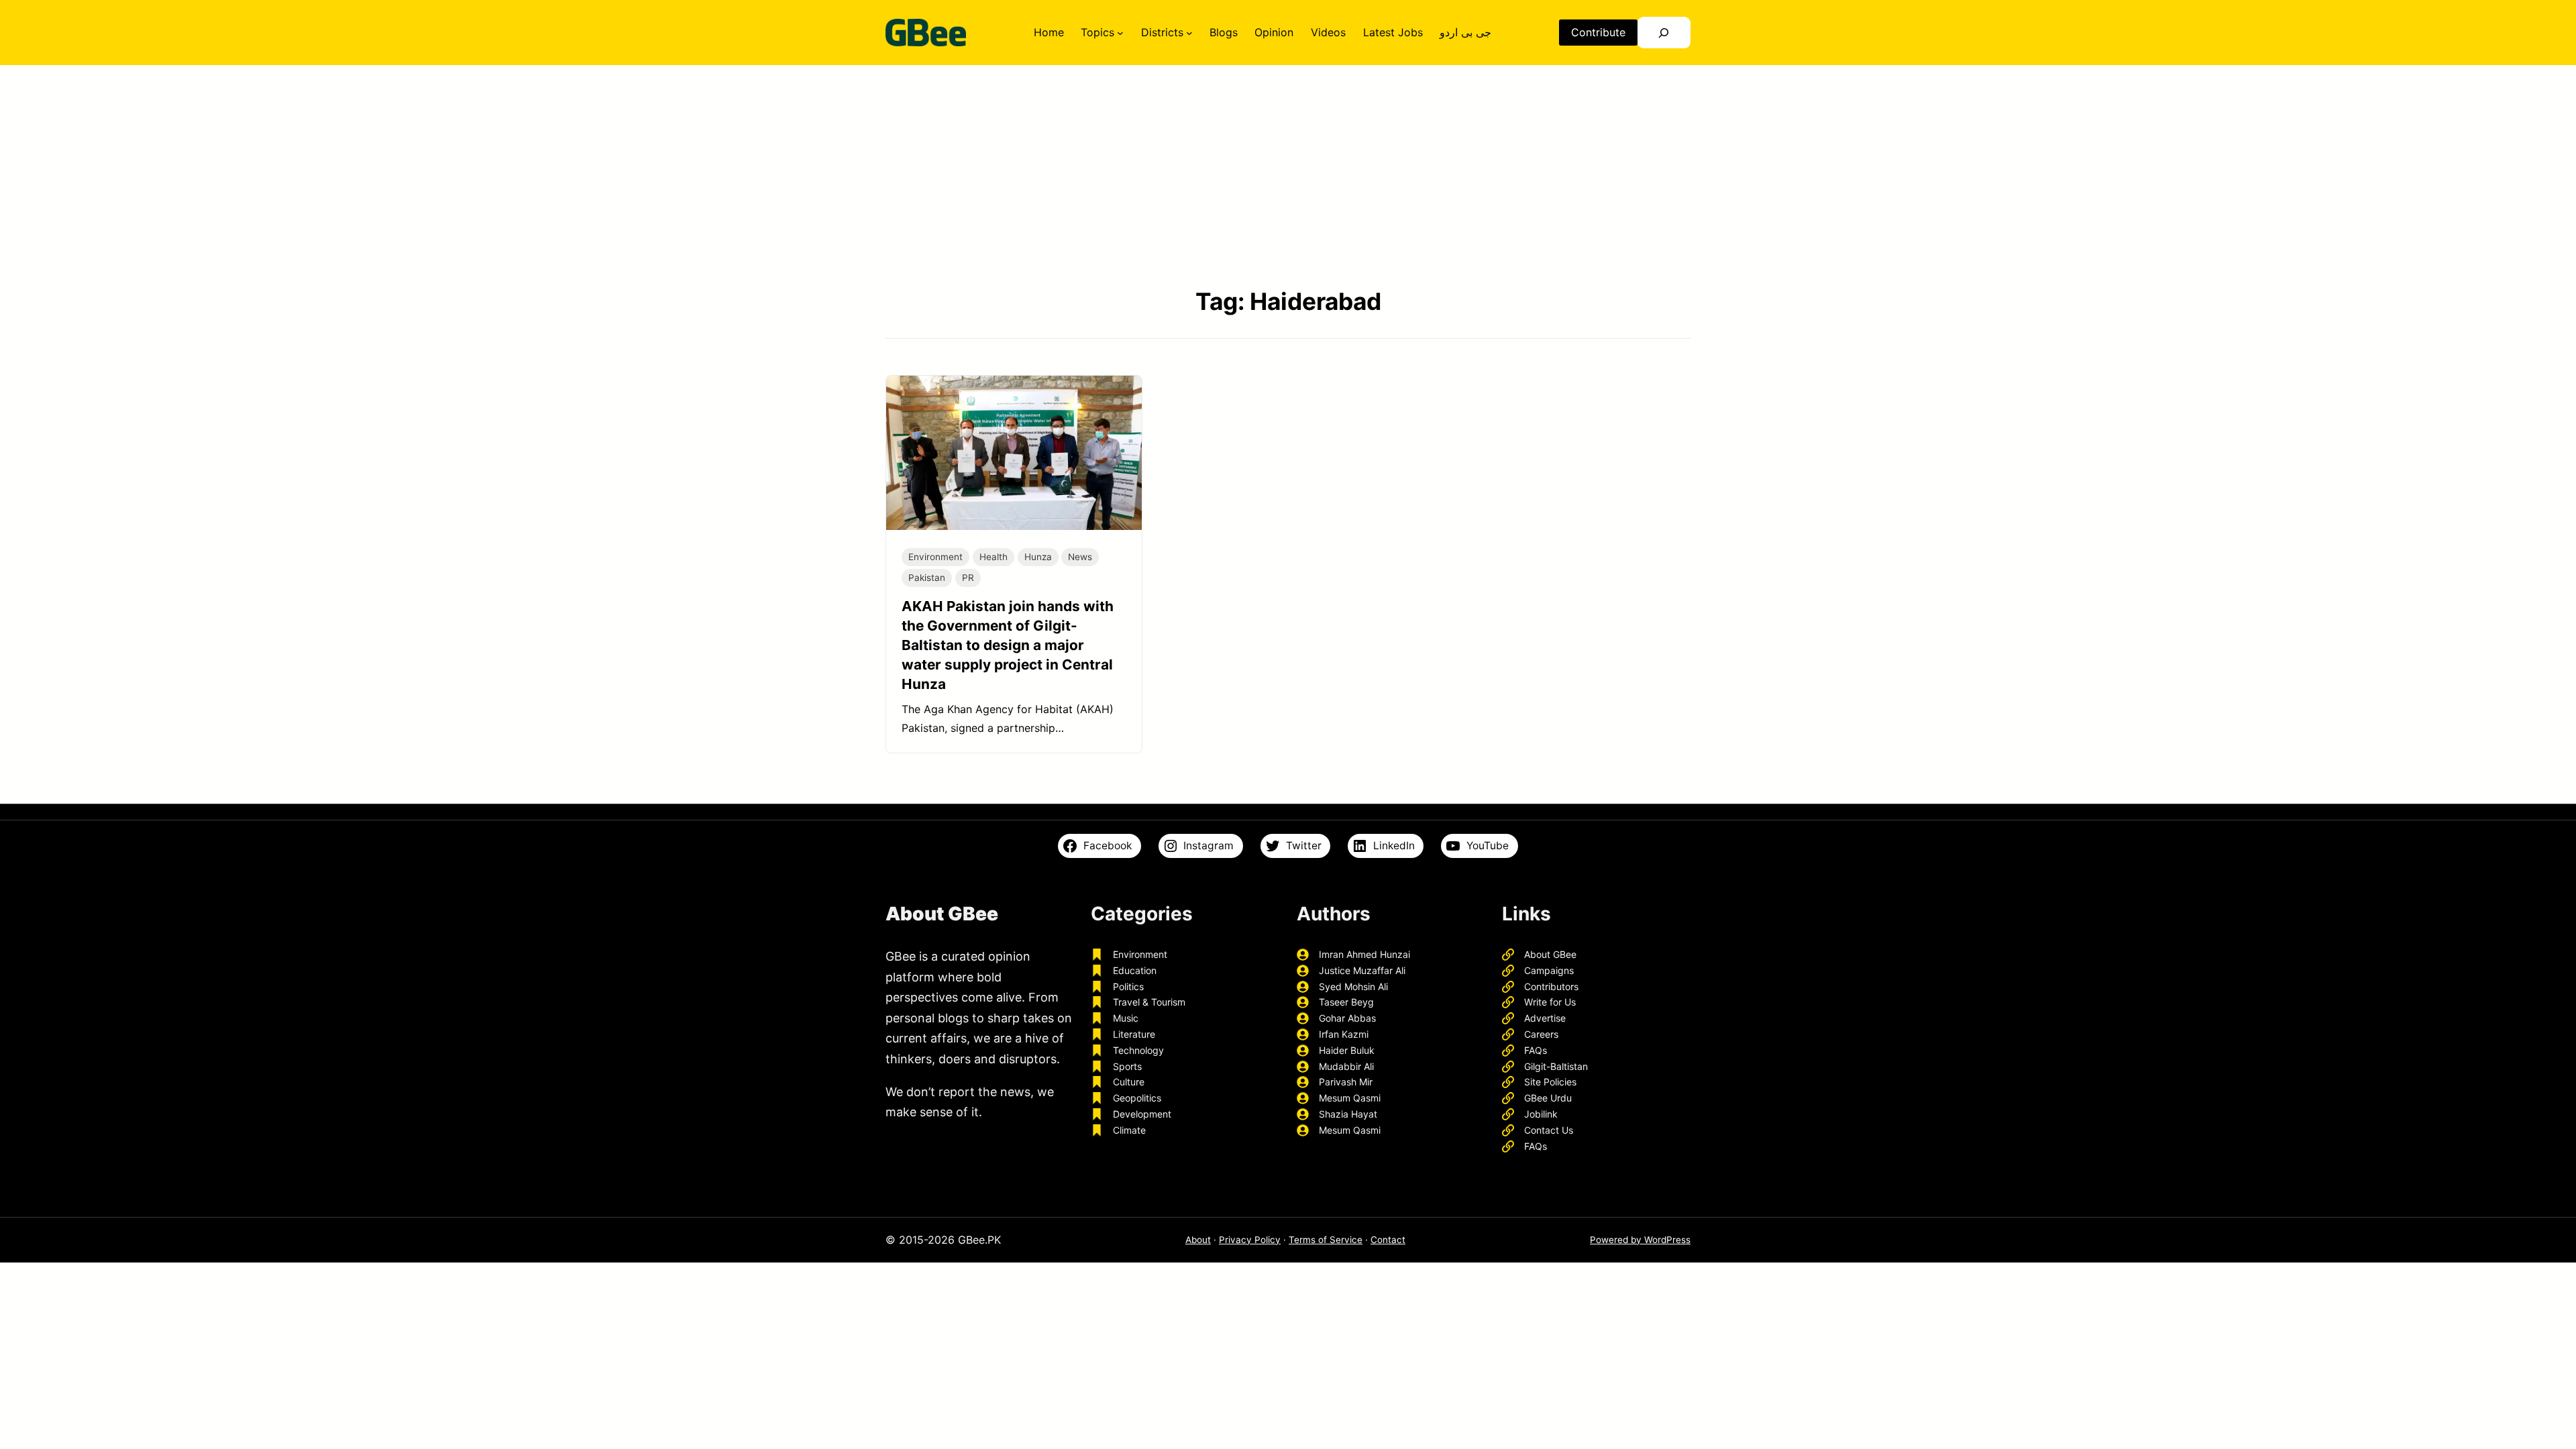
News (1080, 557)
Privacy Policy (1250, 1240)
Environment (935, 557)
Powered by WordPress (1640, 1240)
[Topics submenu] (1120, 33)
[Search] (1664, 33)
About (1198, 1240)
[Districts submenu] (1189, 33)
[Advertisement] (1288, 175)
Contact (1388, 1240)
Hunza (1038, 557)
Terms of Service (1326, 1240)
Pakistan (927, 578)
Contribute (1598, 32)
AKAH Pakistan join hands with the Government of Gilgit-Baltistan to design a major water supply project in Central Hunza (1008, 645)
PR (968, 578)
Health (994, 557)
